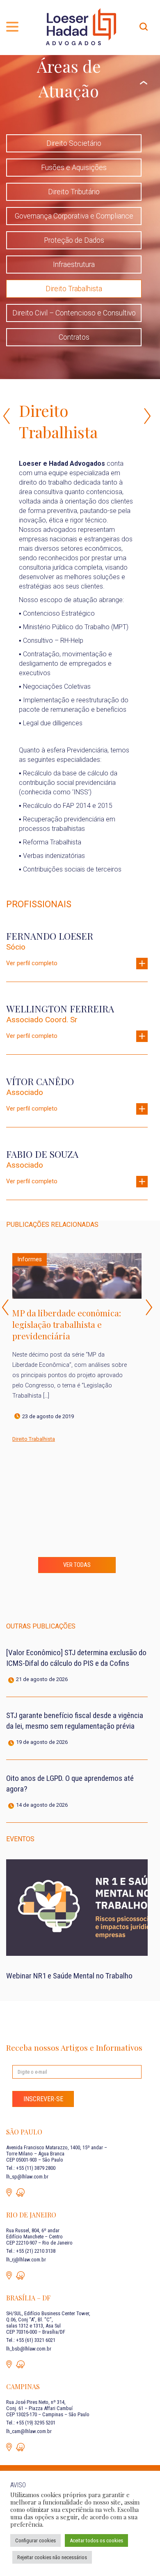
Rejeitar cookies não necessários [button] (52, 2557)
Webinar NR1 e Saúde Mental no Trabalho (69, 1976)
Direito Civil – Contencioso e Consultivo (74, 313)
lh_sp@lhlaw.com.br (27, 2177)
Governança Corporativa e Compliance (74, 216)
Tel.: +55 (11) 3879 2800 (31, 2168)
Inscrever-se (43, 2099)
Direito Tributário (74, 192)
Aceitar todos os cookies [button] (96, 2540)
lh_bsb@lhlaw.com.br (29, 2349)
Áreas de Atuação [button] (69, 78)
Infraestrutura (74, 264)
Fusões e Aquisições (74, 168)
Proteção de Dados (74, 240)
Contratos (74, 337)
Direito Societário (74, 143)
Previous (7, 416)
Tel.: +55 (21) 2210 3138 (31, 2251)
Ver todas (77, 1565)
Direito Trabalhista (74, 289)
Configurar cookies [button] (35, 2540)
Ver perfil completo (32, 963)
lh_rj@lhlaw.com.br (26, 2260)
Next (149, 1307)
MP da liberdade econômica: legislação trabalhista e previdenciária (67, 1324)
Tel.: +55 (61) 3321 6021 (31, 2340)
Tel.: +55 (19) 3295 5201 (31, 2423)
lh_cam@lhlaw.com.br (29, 2431)
